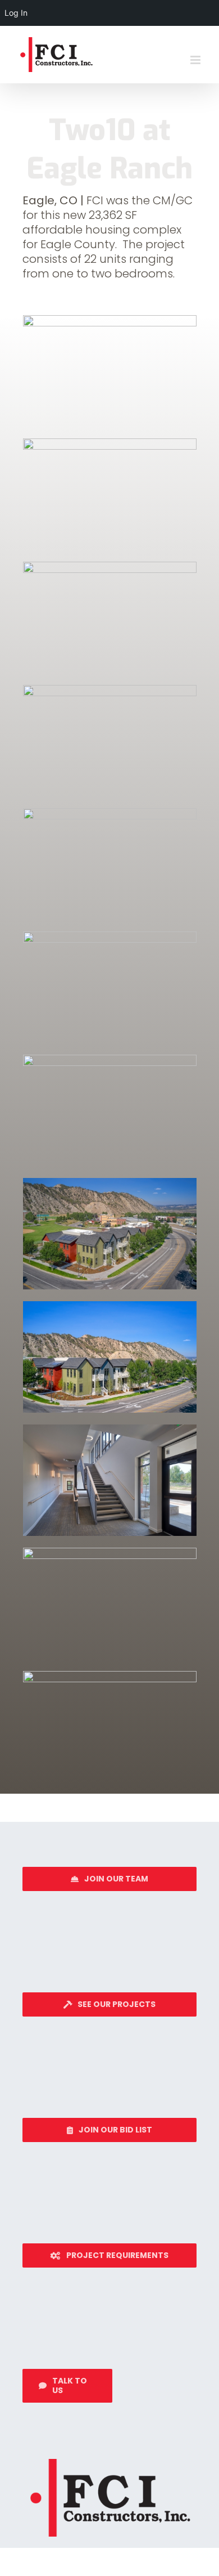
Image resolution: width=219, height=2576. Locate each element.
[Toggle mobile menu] (196, 60)
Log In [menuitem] (16, 13)
